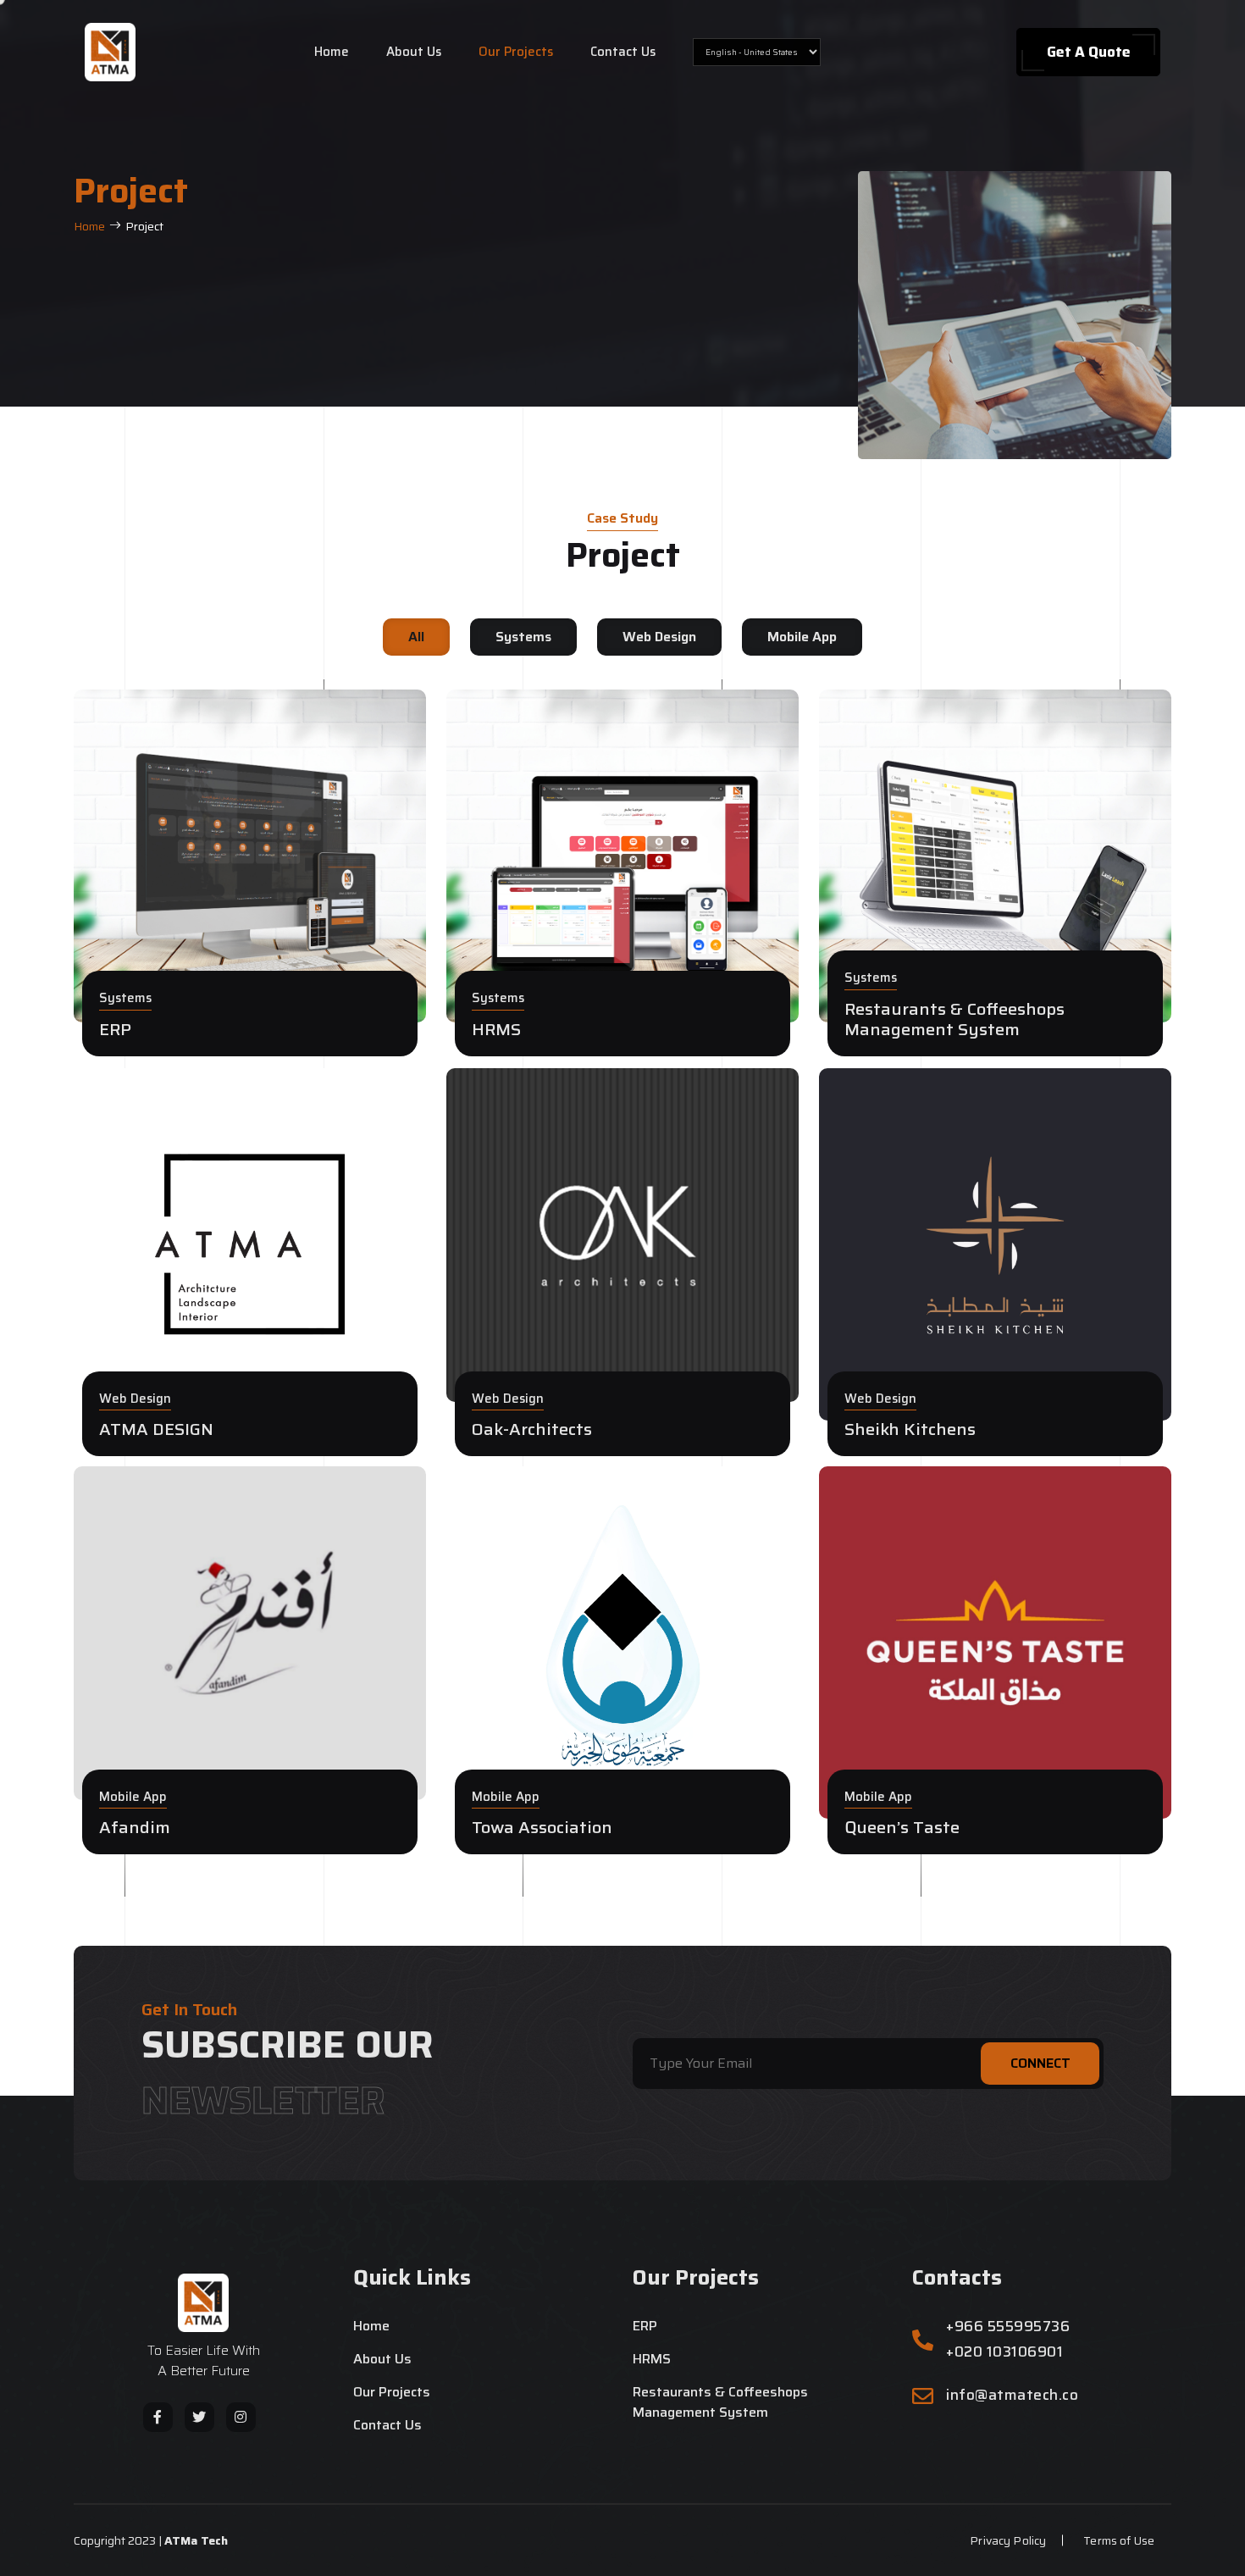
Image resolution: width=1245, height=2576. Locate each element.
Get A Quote (1089, 52)
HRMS (652, 2359)
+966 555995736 (1008, 2327)
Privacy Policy (1008, 2540)
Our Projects (516, 52)
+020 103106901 (1004, 2352)
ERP (645, 2326)
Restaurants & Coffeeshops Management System (720, 2402)
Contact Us (623, 52)
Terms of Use (1119, 2540)
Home (332, 52)
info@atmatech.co (1012, 2395)
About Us (414, 52)
